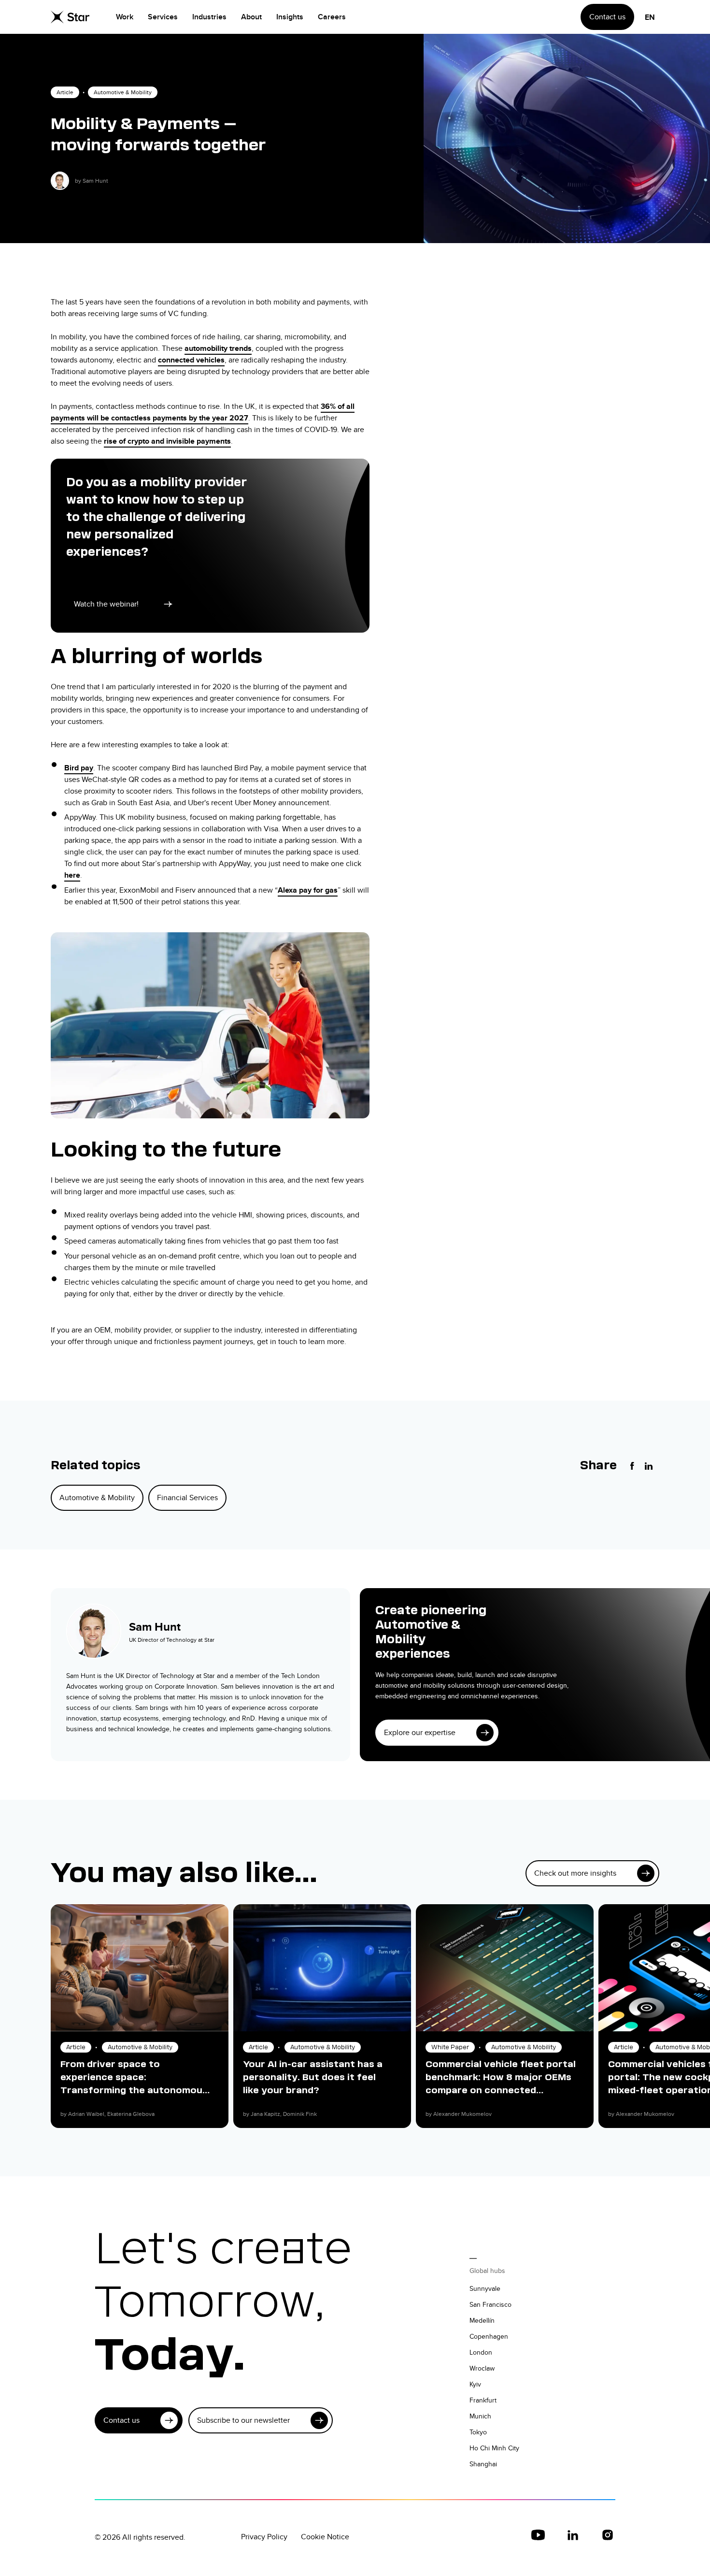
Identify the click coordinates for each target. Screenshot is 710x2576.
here (72, 875)
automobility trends (218, 348)
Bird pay (79, 768)
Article (65, 92)
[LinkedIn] (649, 1466)
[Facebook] (632, 1466)
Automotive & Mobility (123, 92)
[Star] (70, 17)
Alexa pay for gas (308, 890)
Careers (332, 17)
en (650, 17)
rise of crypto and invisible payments (167, 441)
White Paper (450, 2047)
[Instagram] (608, 2535)
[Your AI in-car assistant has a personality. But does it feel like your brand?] (322, 1968)
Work (125, 17)
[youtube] (538, 2535)
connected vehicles (191, 360)
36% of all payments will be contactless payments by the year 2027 (203, 412)
